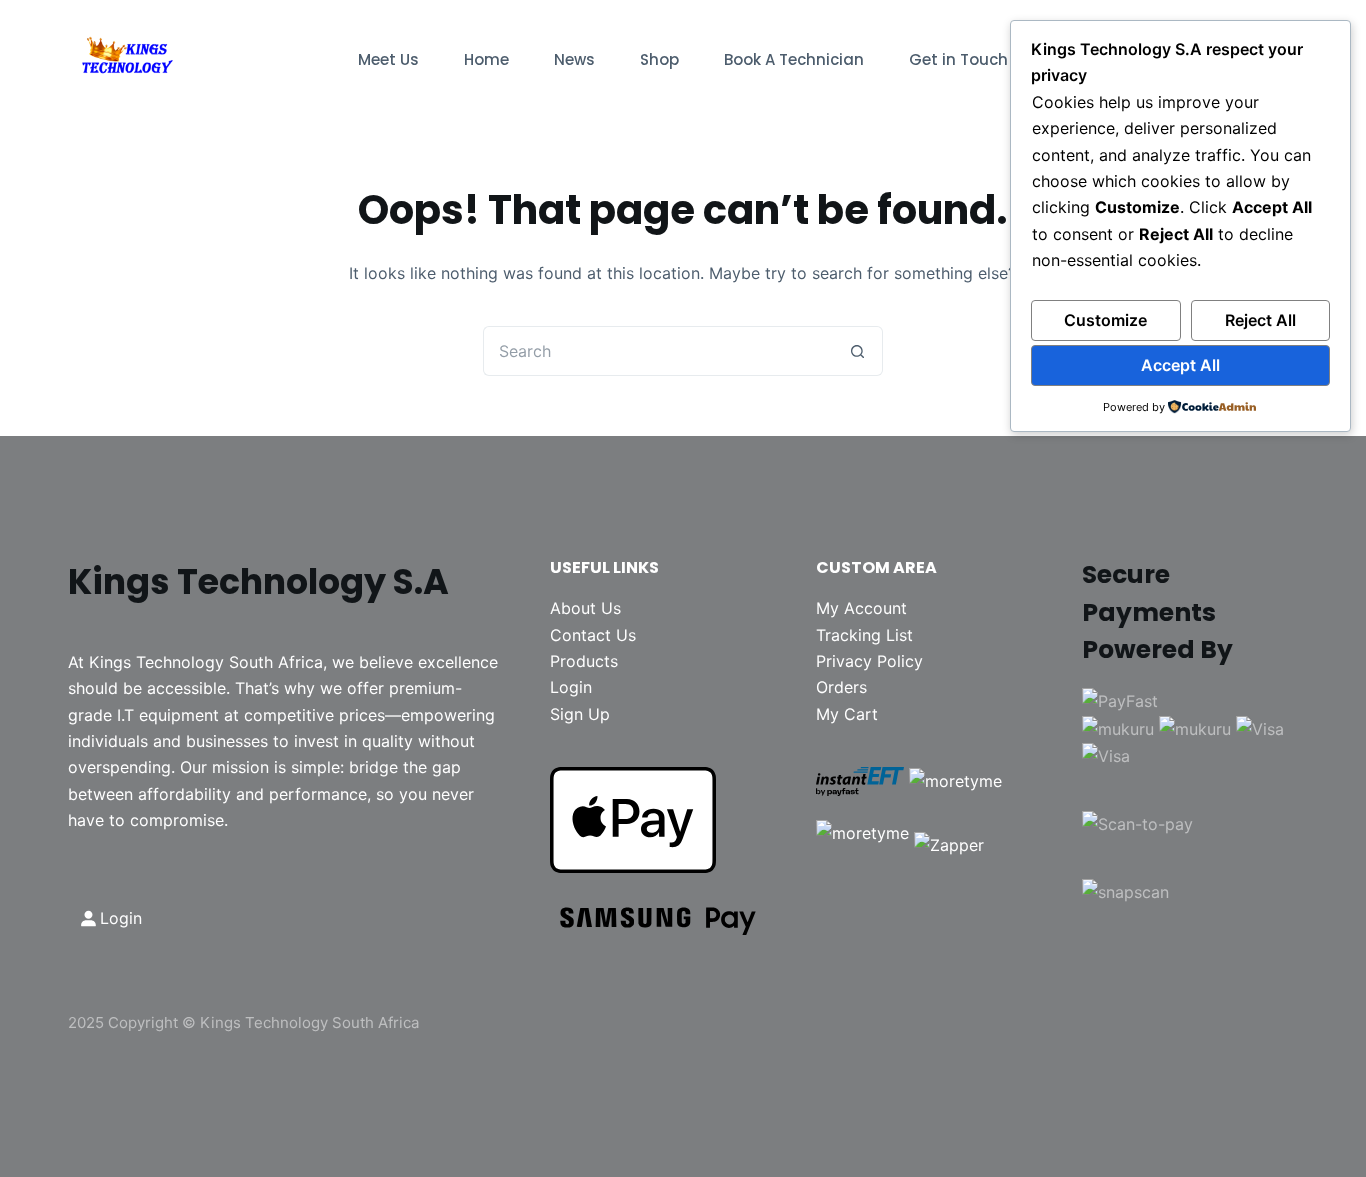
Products (584, 661)
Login (571, 687)
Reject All (1260, 320)
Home (486, 59)
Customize (1105, 320)
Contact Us (593, 635)
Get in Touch (958, 59)
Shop (659, 59)
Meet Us (388, 59)
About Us (585, 608)
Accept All (1180, 365)
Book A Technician (794, 59)
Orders (841, 687)
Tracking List (864, 635)
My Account (861, 608)
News (574, 59)
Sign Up (580, 714)
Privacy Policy (869, 661)
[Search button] (858, 351)
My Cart (847, 714)
